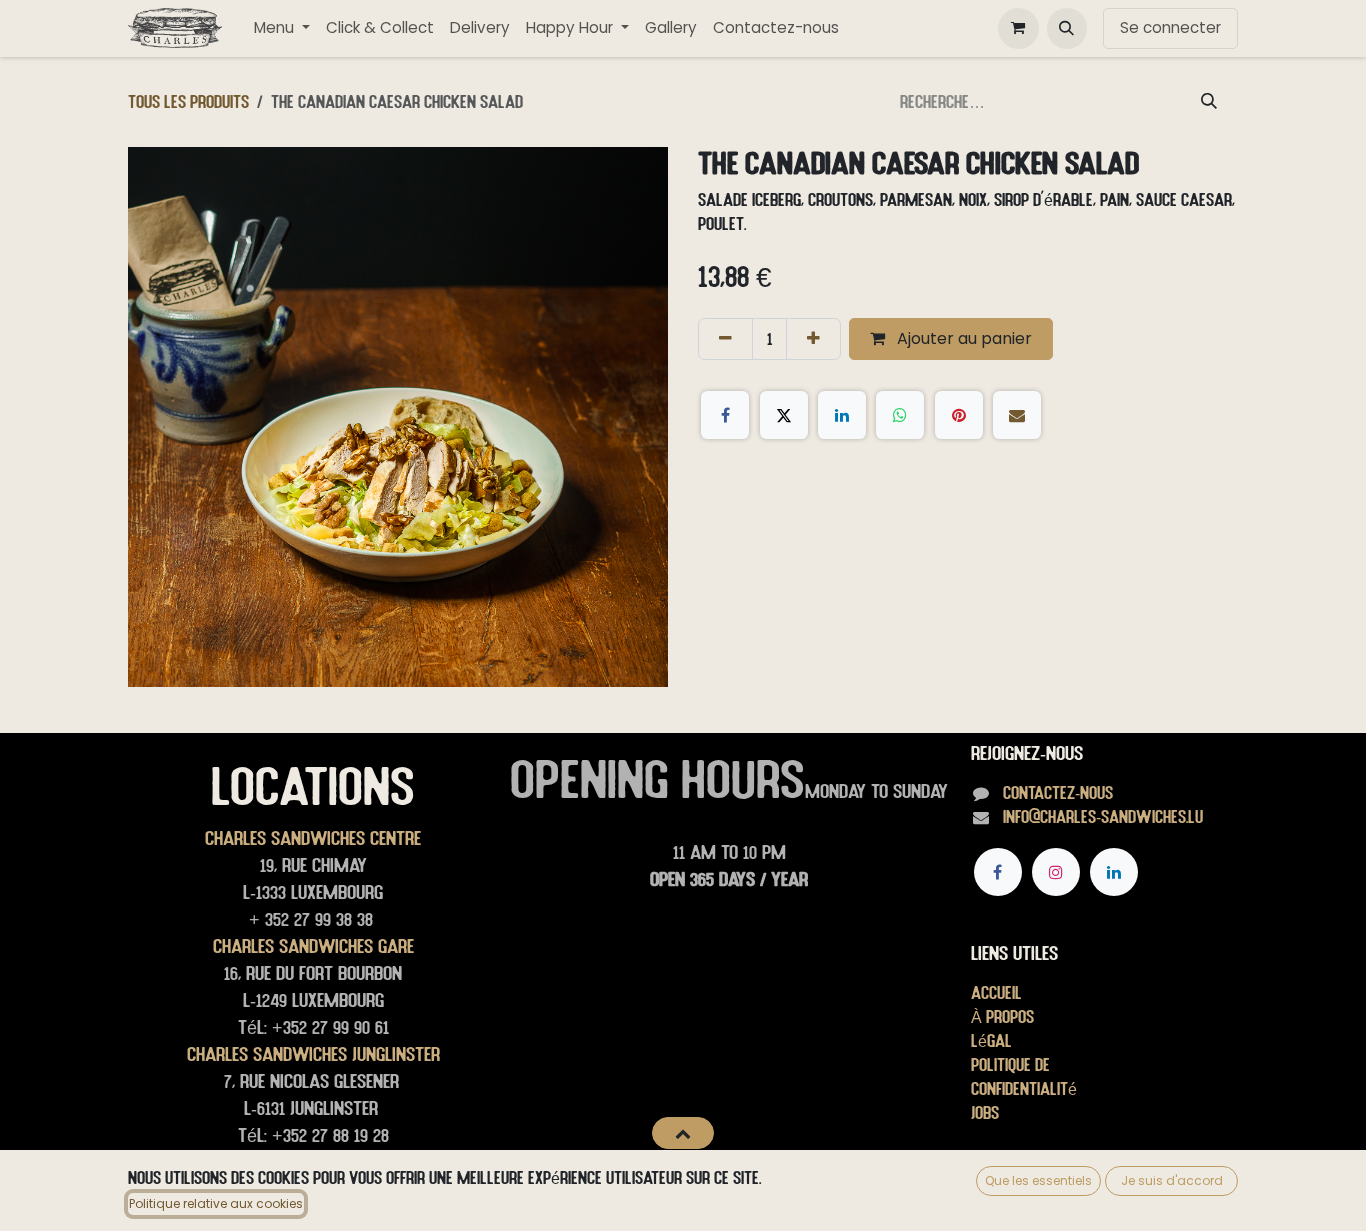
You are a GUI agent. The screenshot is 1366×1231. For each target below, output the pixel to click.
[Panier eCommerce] (1018, 28)
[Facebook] (725, 415)
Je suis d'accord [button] (1172, 1180)
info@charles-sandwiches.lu (1103, 816)
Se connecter (1170, 27)
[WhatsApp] (900, 415)
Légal (991, 1040)
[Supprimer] (725, 339)
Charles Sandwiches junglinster (313, 1054)
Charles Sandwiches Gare (313, 946)
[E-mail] (1017, 415)
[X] (784, 415)
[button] (1067, 28)
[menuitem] (282, 28)
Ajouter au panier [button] (962, 338)
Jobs (985, 1112)
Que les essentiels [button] (1038, 1180)
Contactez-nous (1058, 792)
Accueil (996, 992)
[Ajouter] (813, 339)
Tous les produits (188, 101)
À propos (1002, 1016)
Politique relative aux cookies (216, 1203)
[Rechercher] (1209, 102)
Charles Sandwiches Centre (313, 838)
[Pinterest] (959, 415)
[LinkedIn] (842, 415)
